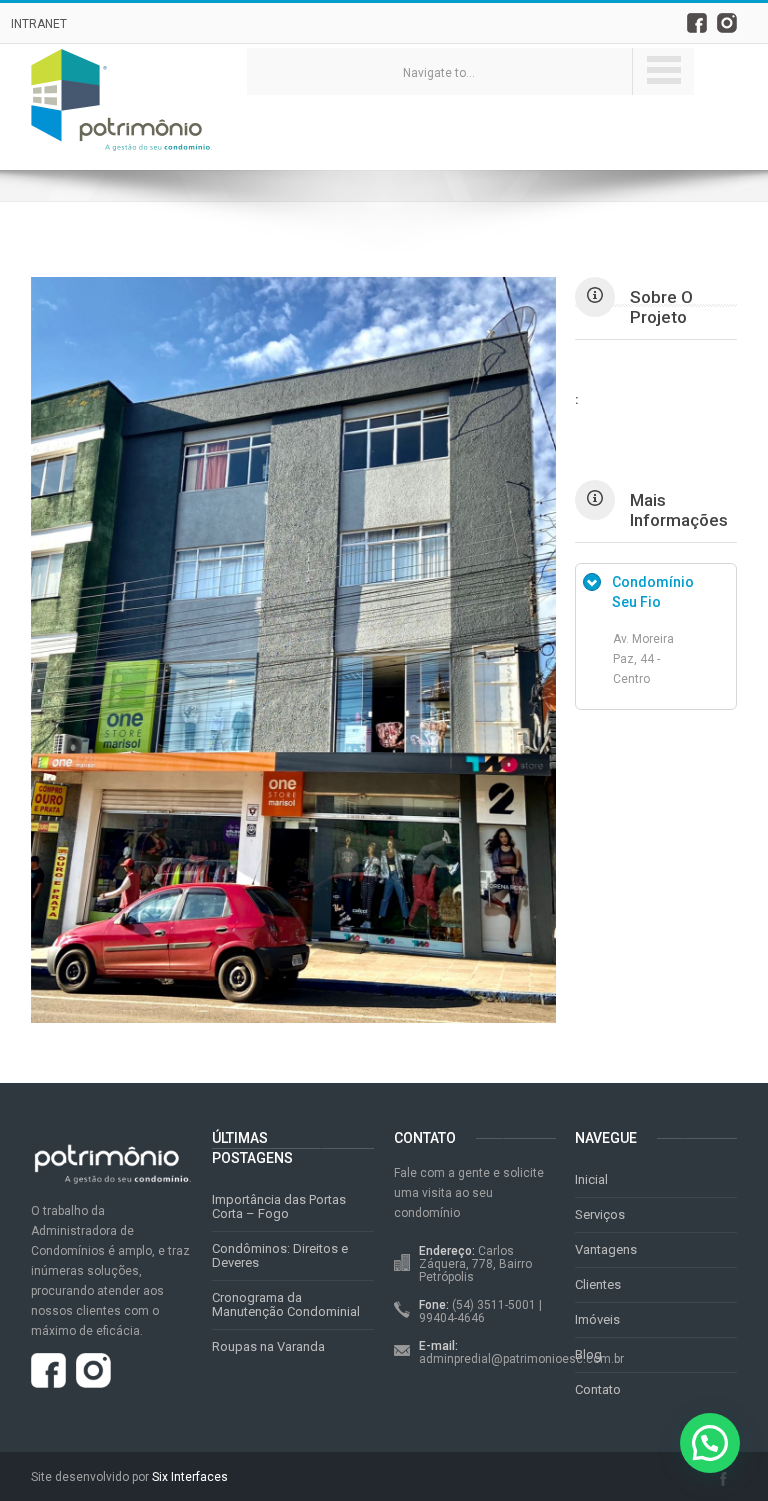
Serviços (600, 1214)
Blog (588, 1354)
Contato (598, 1389)
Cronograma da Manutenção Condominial (286, 1304)
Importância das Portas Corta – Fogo (279, 1206)
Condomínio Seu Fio (653, 592)
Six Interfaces (190, 1477)
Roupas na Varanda (268, 1346)
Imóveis (597, 1319)
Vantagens (606, 1249)
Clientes (598, 1284)
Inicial (591, 1179)
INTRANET (39, 24)
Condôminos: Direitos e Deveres (280, 1255)
